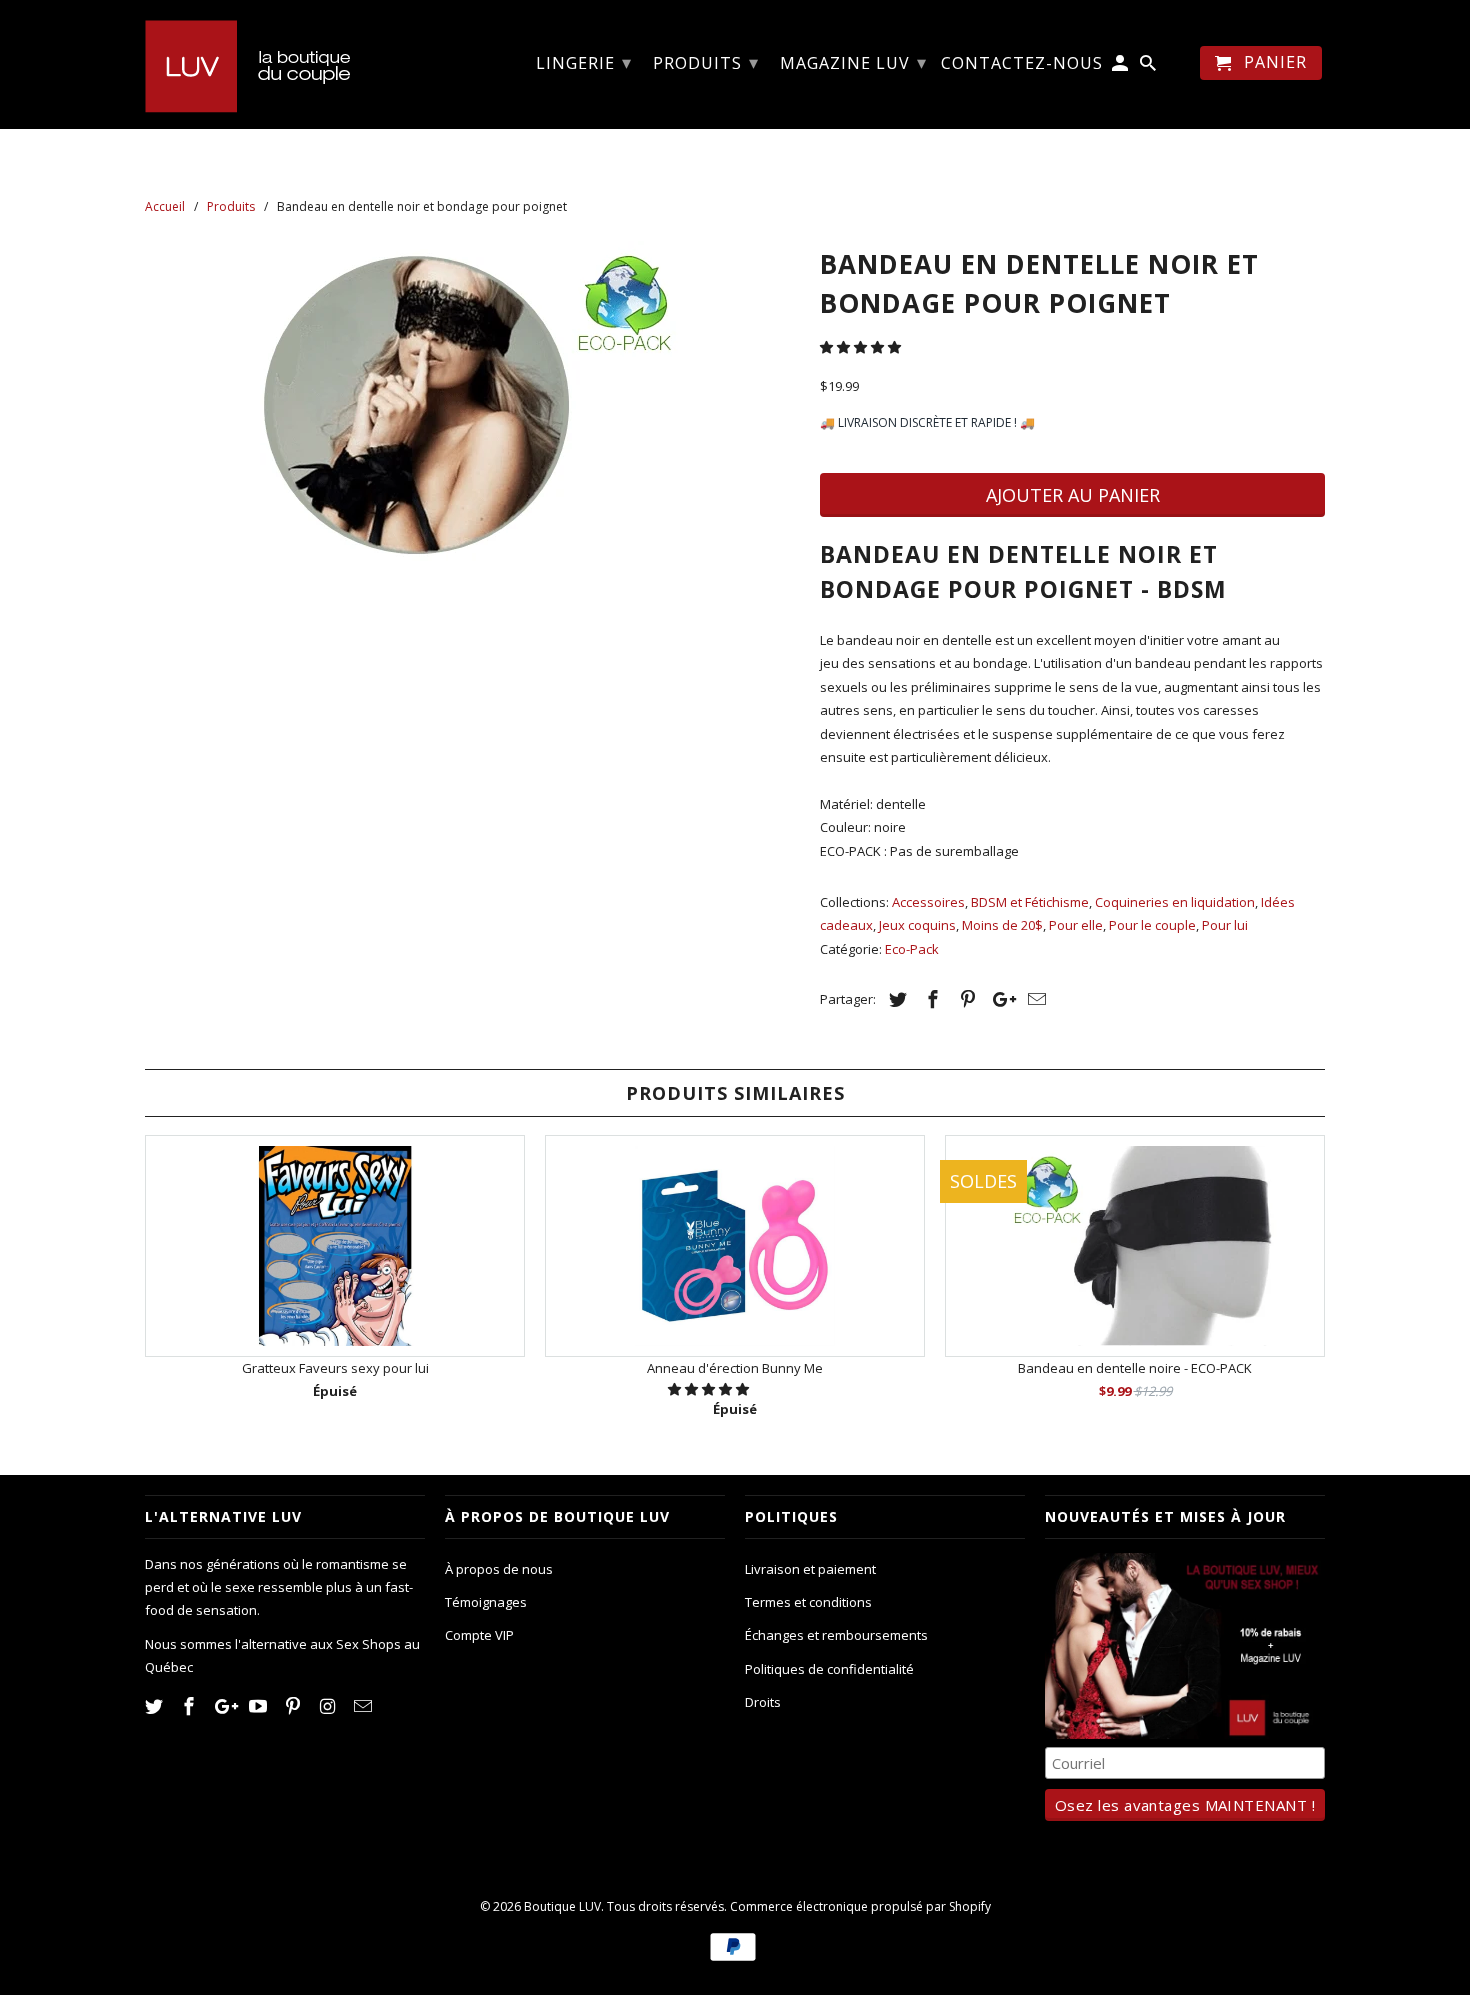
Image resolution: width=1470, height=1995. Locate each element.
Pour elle (1076, 925)
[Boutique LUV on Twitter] (156, 1706)
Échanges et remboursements (836, 1635)
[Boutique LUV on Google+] (226, 1706)
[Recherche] (1149, 67)
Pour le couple (1152, 925)
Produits (706, 62)
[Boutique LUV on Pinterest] (295, 1706)
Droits (763, 1702)
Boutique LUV (562, 1906)
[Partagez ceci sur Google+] (999, 999)
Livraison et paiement (810, 1569)
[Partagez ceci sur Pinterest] (965, 999)
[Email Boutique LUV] (365, 1706)
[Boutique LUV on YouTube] (260, 1706)
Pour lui (1225, 925)
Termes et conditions (808, 1602)
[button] (862, 347)
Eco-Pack (912, 949)
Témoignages (486, 1602)
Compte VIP (479, 1635)
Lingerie (584, 62)
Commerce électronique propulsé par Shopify (860, 1906)
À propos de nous (499, 1569)
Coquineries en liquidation (1175, 902)
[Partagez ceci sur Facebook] (930, 999)
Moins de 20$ (1002, 925)
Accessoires (928, 902)
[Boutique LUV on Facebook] (191, 1706)
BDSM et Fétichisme (1030, 902)
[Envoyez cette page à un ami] (1034, 999)
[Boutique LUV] (285, 64)
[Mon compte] (1121, 67)
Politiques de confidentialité (829, 1669)
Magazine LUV (853, 62)
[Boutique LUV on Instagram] (330, 1706)
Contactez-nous (1022, 64)
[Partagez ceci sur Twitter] (895, 999)
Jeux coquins (917, 925)
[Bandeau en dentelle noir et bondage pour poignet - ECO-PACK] (472, 405)
